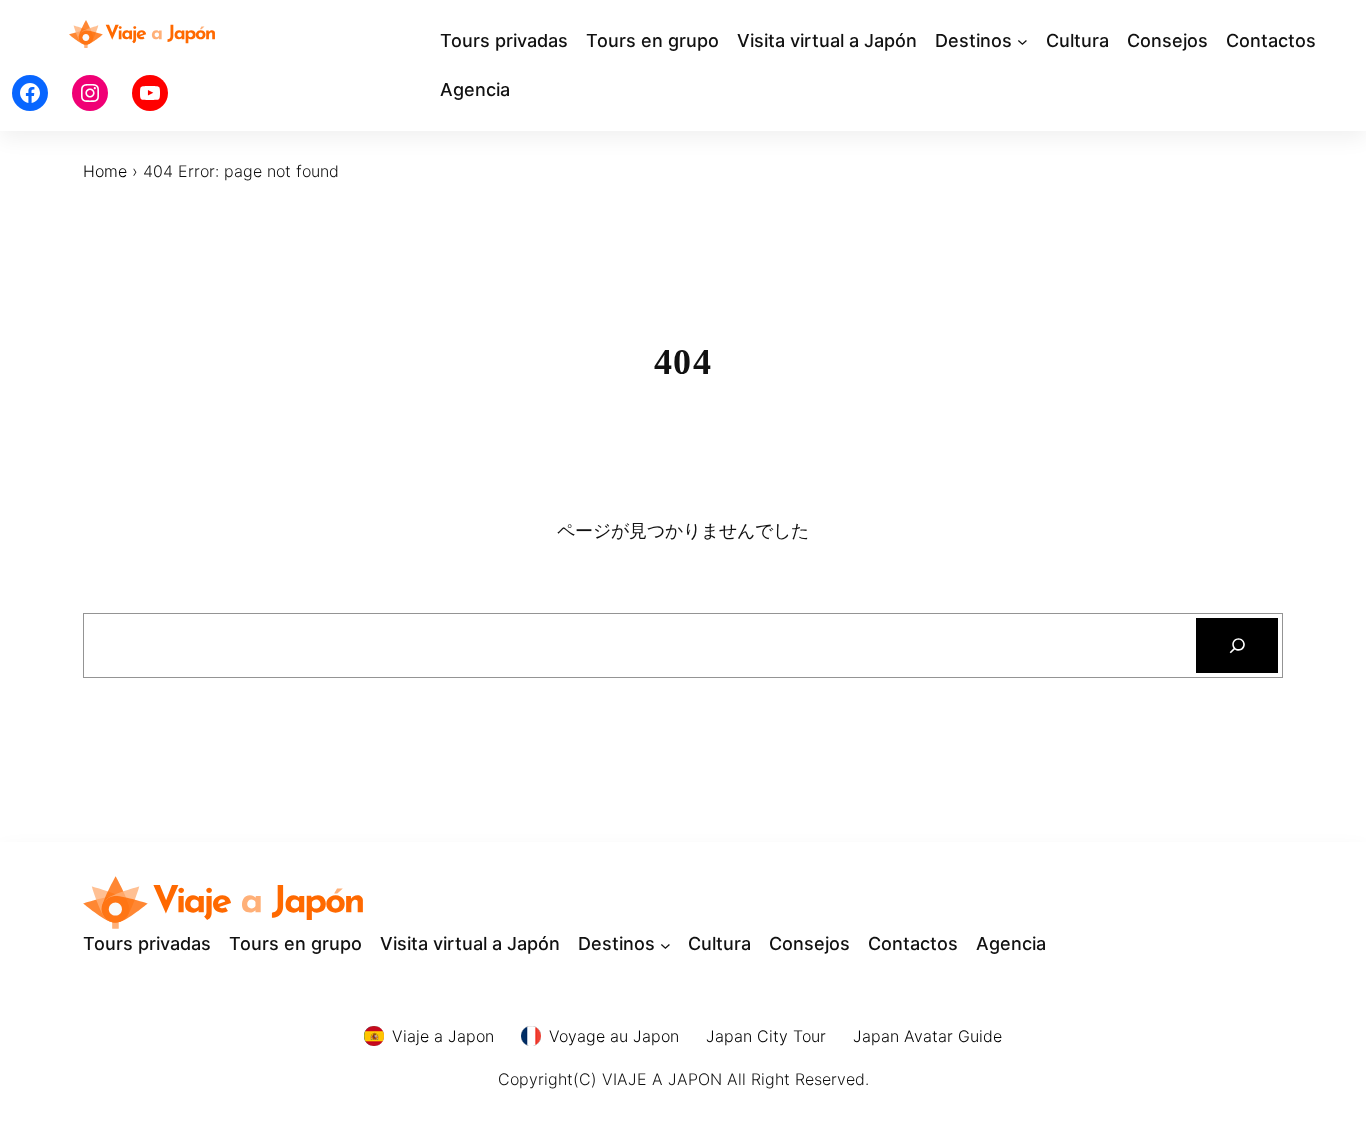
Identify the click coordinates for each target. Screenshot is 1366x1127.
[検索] (1237, 646)
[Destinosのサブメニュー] (1022, 41)
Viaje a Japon (443, 1036)
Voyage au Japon (614, 1036)
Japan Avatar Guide (927, 1036)
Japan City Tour (766, 1036)
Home (105, 171)
